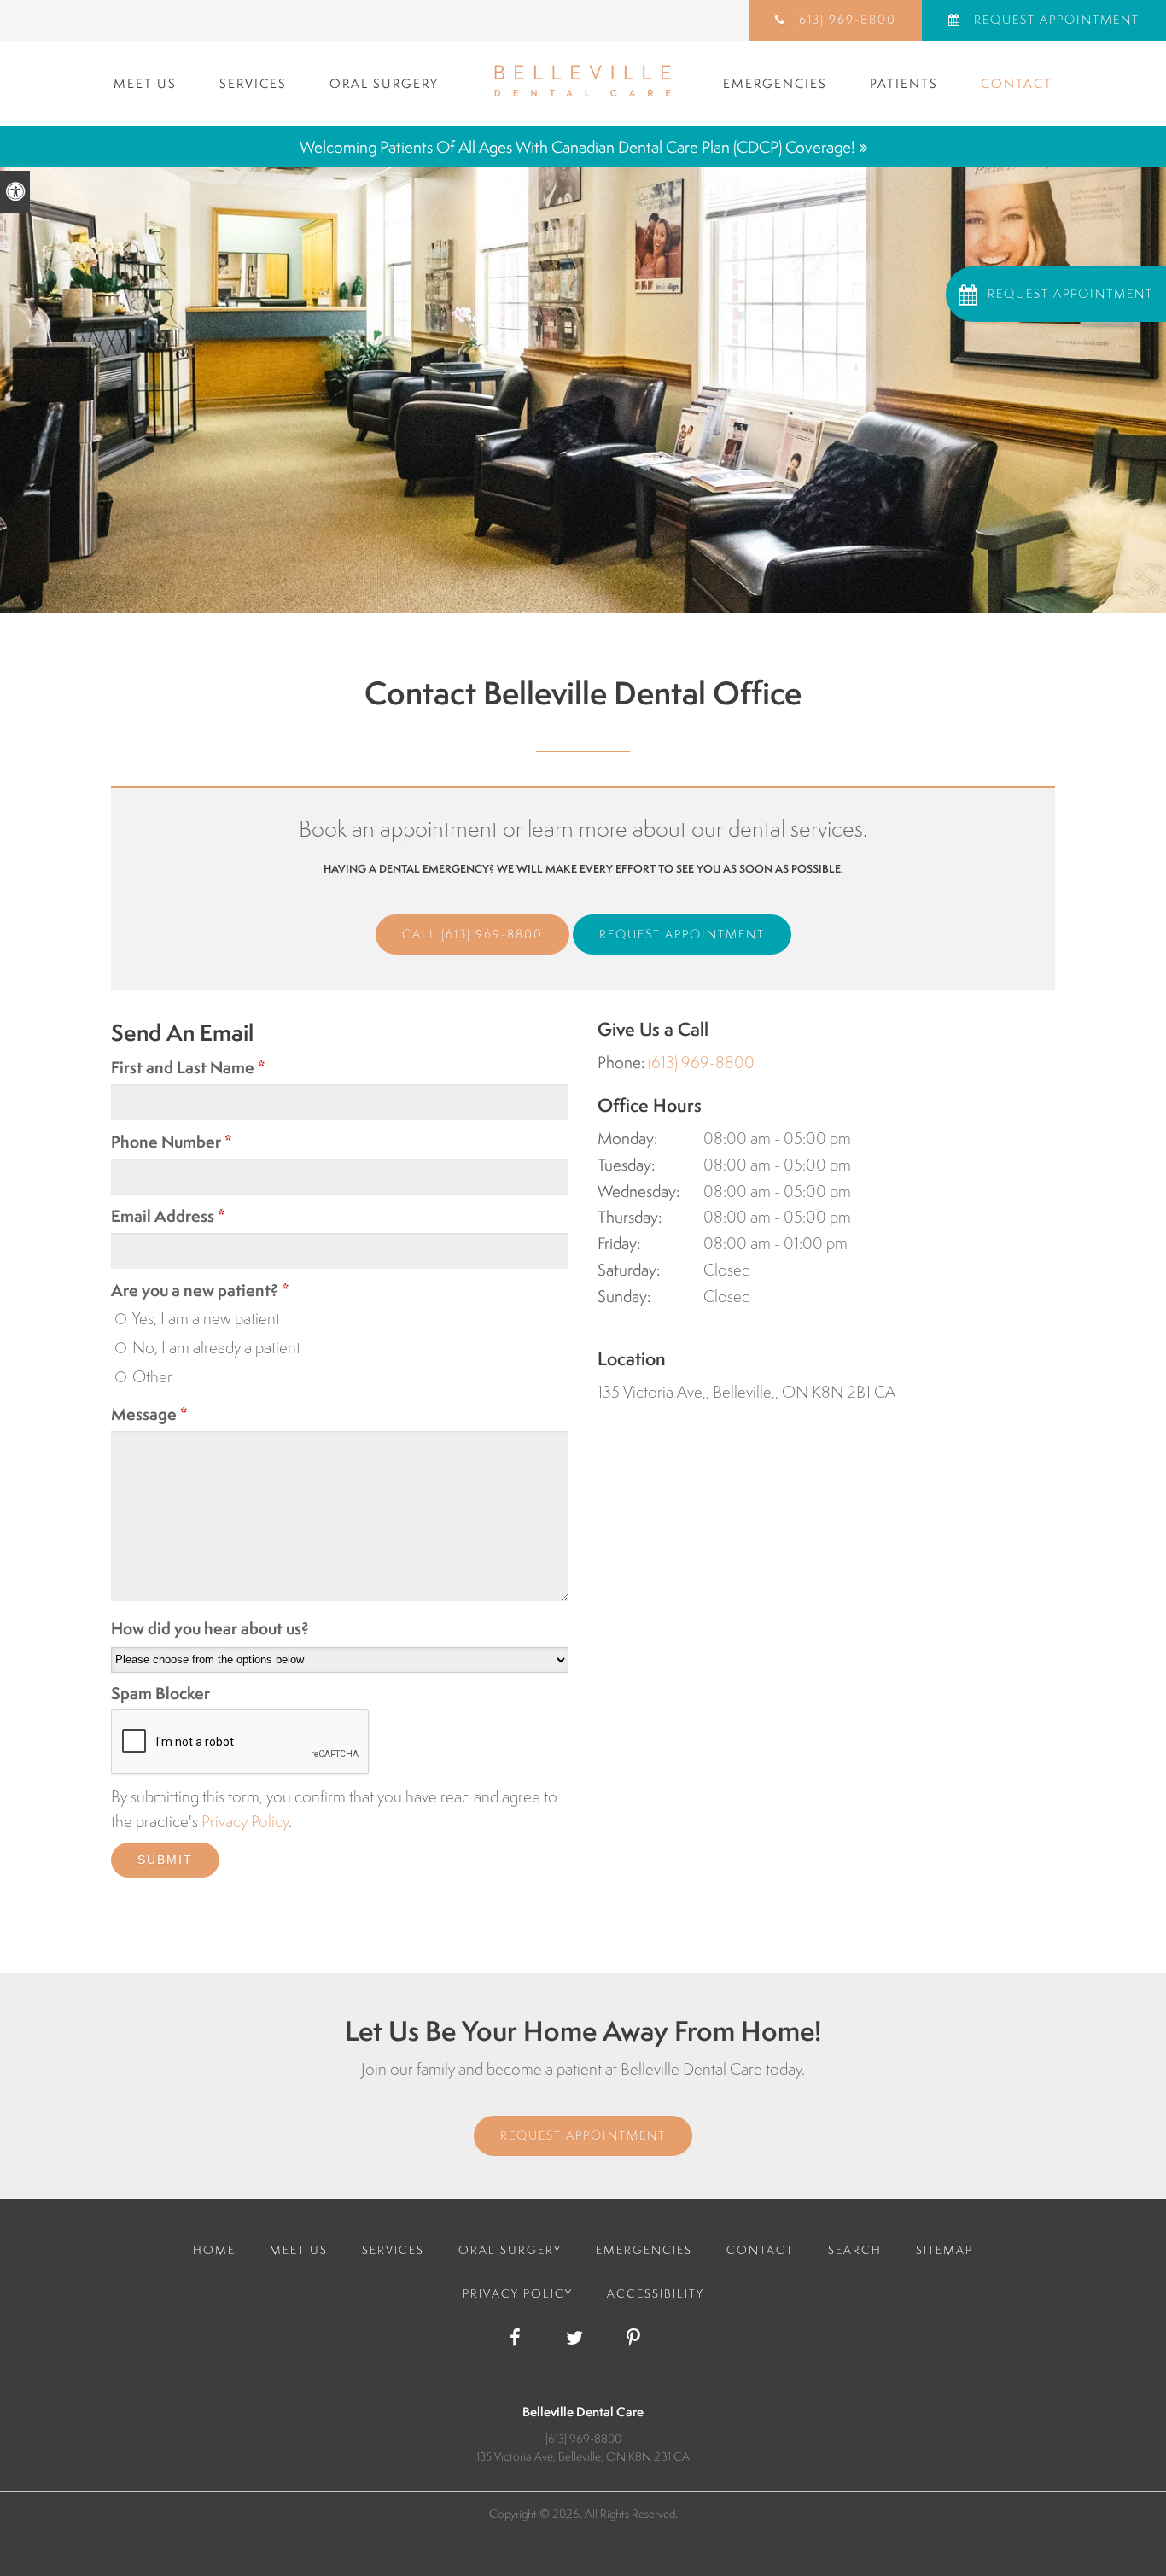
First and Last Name (188, 1067)
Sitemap (944, 2250)
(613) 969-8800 (492, 934)
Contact (1017, 83)
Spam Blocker (160, 1693)
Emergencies (775, 83)
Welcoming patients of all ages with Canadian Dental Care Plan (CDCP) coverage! (577, 147)
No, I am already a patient (215, 1347)
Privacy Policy (245, 1821)
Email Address (168, 1216)
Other (151, 1376)
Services (253, 83)
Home (214, 2250)
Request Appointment (1055, 20)
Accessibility (656, 2293)
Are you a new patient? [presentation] (200, 1290)
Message (149, 1414)
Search (855, 2250)
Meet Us (145, 83)
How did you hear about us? (210, 1628)
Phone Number (172, 1142)
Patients (904, 83)
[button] (1056, 294)
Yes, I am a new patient (204, 1318)
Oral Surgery (384, 83)
